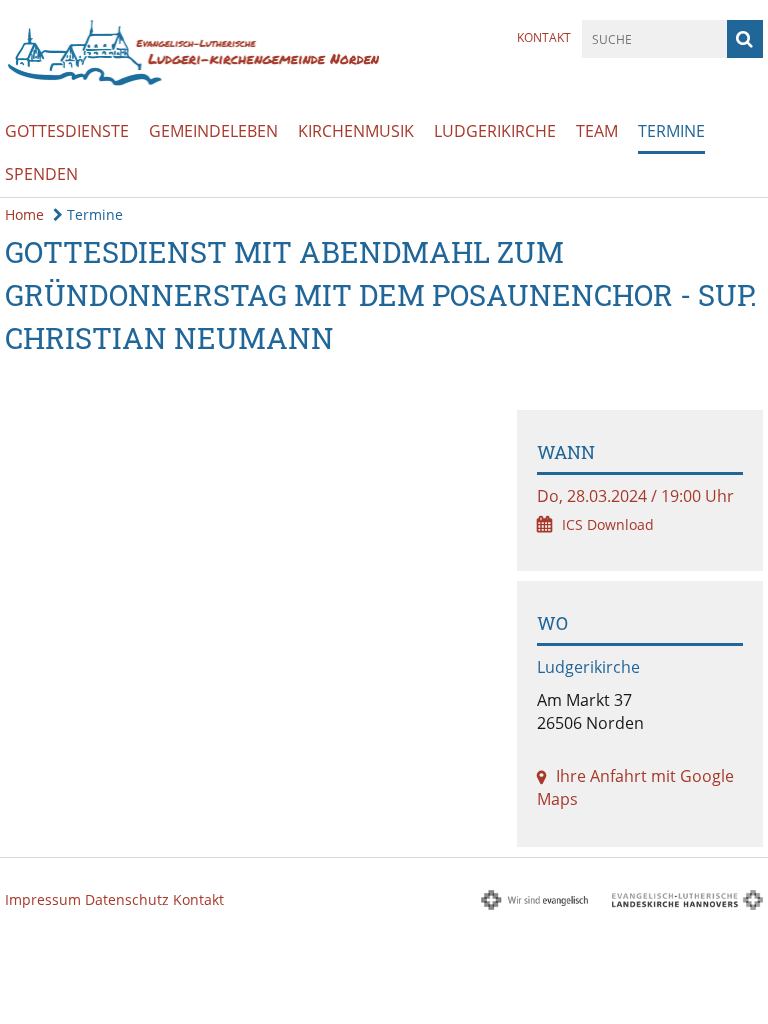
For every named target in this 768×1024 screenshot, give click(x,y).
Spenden (41, 174)
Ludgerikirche (495, 131)
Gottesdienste (67, 131)
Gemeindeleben (213, 131)
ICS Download (608, 524)
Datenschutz (127, 899)
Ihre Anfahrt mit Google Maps (635, 787)
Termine (671, 131)
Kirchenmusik (356, 131)
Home (24, 214)
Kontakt (544, 37)
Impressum (43, 899)
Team (597, 131)
